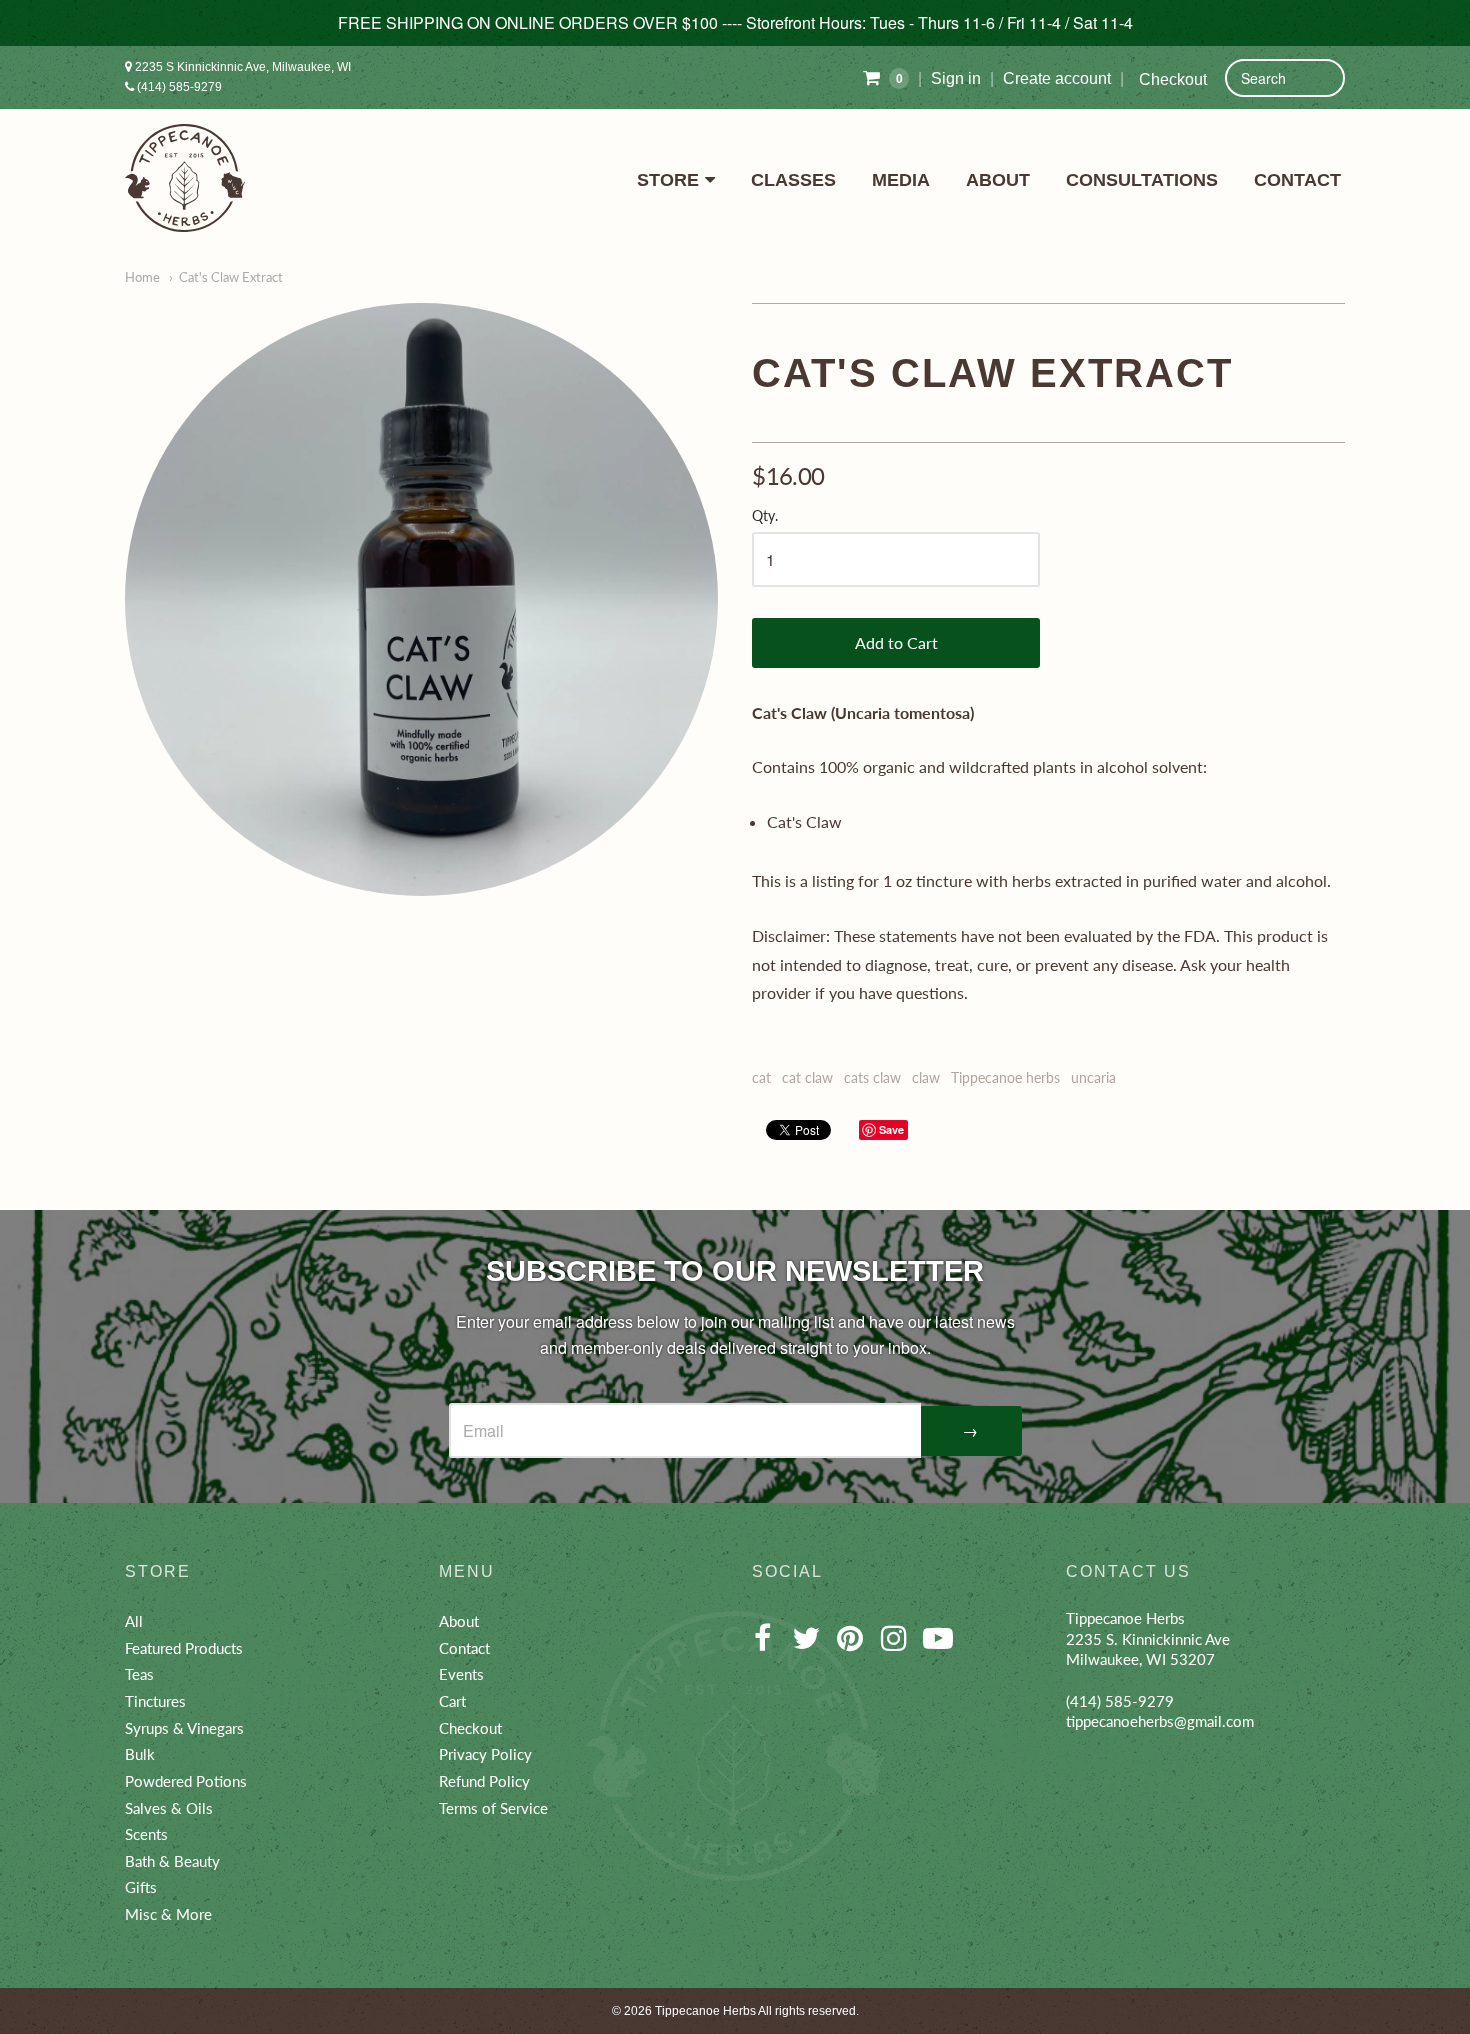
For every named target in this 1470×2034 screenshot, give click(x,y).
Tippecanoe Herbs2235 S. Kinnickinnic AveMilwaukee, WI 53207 (1148, 1638)
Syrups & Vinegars (184, 1728)
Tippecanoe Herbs (705, 2011)
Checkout (1173, 79)
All (134, 1621)
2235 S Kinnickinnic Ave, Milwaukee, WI (241, 67)
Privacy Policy (485, 1754)
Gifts (141, 1887)
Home (142, 277)
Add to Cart (896, 642)
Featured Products (184, 1648)
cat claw (807, 1077)
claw (926, 1077)
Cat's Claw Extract (231, 277)
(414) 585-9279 (178, 87)
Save (891, 1129)
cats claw (872, 1077)
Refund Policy (484, 1781)
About (998, 180)
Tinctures (155, 1701)
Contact (1297, 180)
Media (901, 180)
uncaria (1093, 1077)
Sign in (956, 78)
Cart (452, 1701)
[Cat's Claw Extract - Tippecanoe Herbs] (421, 599)
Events (461, 1674)
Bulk (140, 1754)
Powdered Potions (186, 1781)
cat (761, 1077)
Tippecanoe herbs (1005, 1077)
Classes (793, 180)
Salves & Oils (169, 1808)
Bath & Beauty (172, 1861)
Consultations (1142, 180)
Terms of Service (493, 1808)
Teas (139, 1674)
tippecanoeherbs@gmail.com (1160, 1721)
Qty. (765, 516)
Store (668, 180)
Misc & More (168, 1914)
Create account (1057, 78)
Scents (146, 1834)
